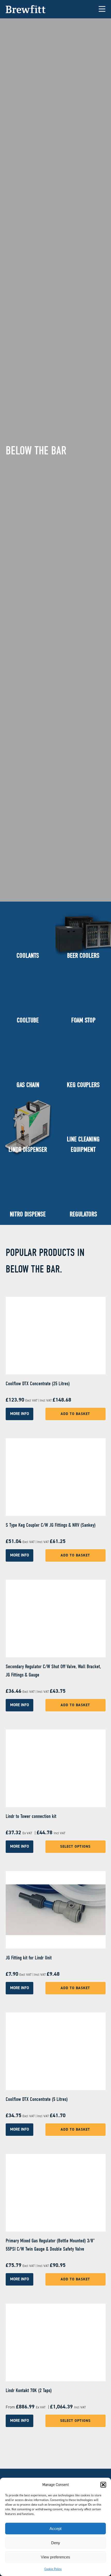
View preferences (55, 2557)
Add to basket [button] (75, 1414)
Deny (56, 2543)
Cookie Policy (53, 2569)
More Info (19, 1414)
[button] (103, 2485)
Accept (55, 2529)
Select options (75, 1847)
